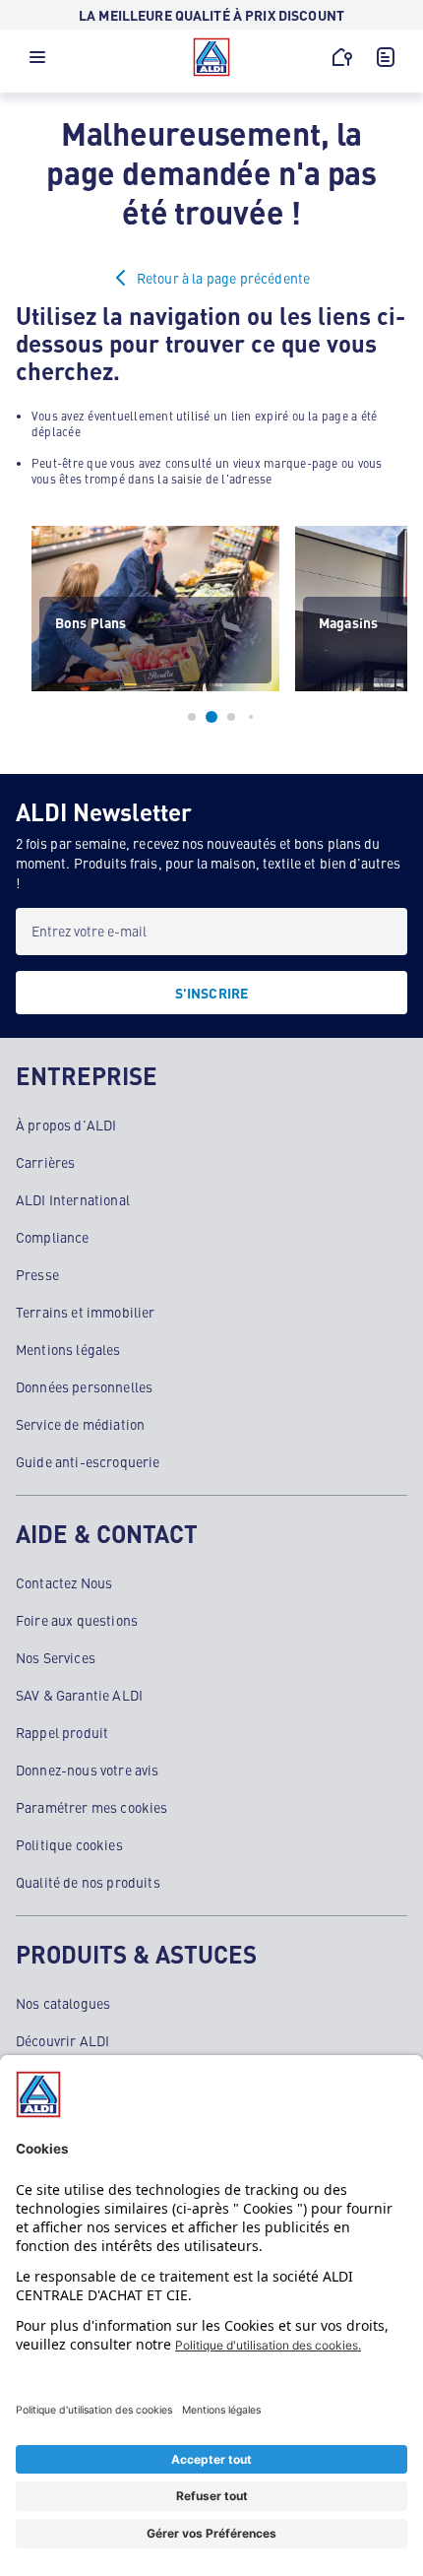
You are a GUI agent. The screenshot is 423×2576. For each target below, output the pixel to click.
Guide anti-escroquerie (88, 1461)
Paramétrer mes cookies (92, 1807)
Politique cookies (69, 1844)
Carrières (45, 1162)
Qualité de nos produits (88, 1882)
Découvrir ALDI (62, 2040)
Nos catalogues (63, 2003)
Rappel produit (62, 1732)
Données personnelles (84, 1386)
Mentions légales (68, 1349)
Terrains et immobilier (86, 1312)
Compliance (53, 1237)
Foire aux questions (77, 1620)
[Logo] (211, 57)
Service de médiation (80, 1424)
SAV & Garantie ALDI (79, 1695)
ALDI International (73, 1199)
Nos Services (56, 1657)
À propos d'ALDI (66, 1125)
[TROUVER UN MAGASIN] (342, 57)
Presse (37, 1274)
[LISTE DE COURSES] (386, 57)
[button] (37, 62)
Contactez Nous (64, 1582)
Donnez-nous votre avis (88, 1770)
